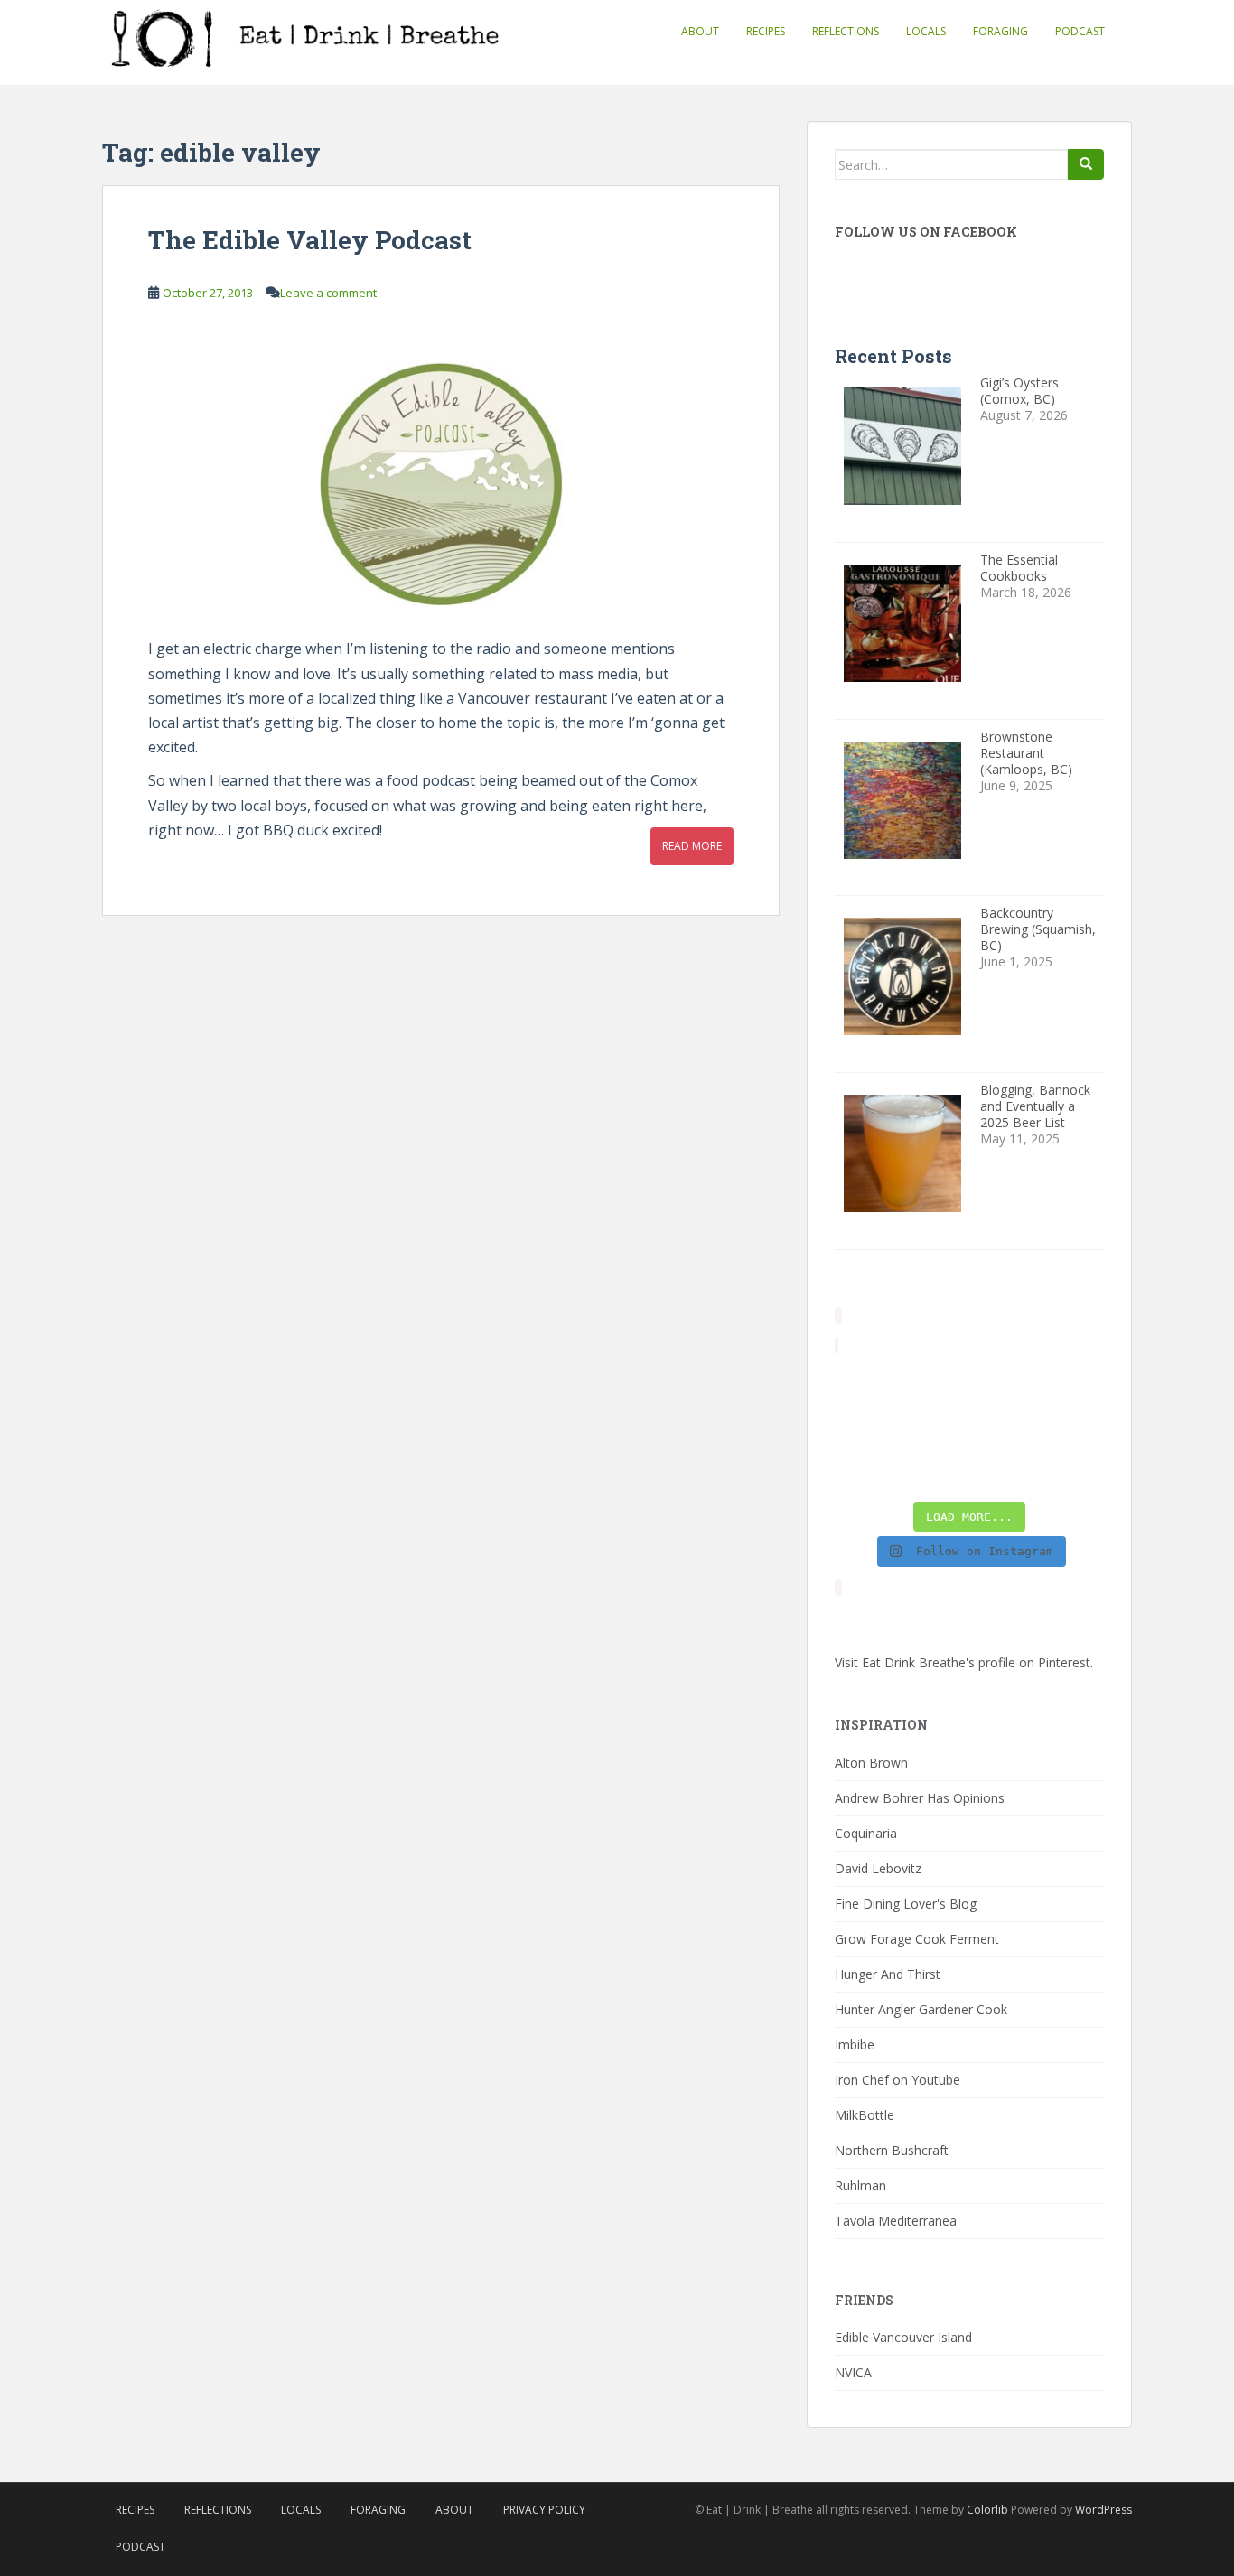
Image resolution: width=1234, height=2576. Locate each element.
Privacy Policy (544, 2510)
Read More (692, 846)
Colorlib (987, 2510)
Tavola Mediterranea (896, 2221)
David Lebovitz (878, 1868)
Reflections (846, 31)
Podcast (1080, 31)
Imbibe (855, 2044)
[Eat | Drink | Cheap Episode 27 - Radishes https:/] (865, 1384)
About (700, 31)
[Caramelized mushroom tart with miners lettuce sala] (935, 1384)
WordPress (1103, 2510)
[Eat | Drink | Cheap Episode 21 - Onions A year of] (935, 1470)
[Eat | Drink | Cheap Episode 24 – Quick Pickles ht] (935, 1427)
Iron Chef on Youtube (897, 2080)
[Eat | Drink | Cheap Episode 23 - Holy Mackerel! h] (1074, 1427)
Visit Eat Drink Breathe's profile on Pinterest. (964, 1662)
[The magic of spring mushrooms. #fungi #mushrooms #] (1004, 1427)
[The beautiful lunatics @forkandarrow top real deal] (1004, 1470)
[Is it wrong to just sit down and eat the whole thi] (865, 1427)
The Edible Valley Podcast (310, 240)
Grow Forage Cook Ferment (917, 1939)
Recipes (766, 31)
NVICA (853, 2372)
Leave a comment (328, 293)
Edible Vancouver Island (903, 2337)
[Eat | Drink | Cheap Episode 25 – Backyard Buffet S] (1074, 1384)
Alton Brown (871, 1763)
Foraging (1000, 31)
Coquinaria (866, 1833)
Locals (926, 31)
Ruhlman (860, 2185)
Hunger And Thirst (888, 1974)
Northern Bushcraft (892, 2150)
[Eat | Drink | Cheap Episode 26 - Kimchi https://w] (1004, 1384)
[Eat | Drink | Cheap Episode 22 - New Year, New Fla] (865, 1470)
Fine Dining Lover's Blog (906, 1904)
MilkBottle (865, 2115)
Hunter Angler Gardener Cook (921, 2009)
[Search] (1086, 164)
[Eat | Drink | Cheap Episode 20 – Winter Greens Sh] (1074, 1470)
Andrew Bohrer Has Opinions (920, 1798)
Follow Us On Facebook (926, 232)
